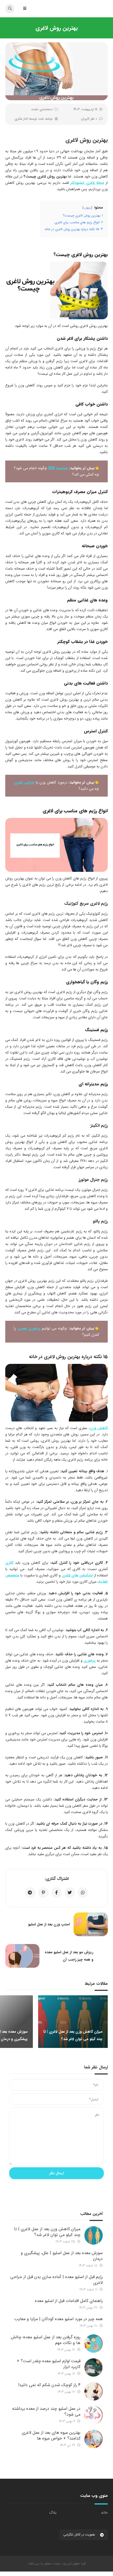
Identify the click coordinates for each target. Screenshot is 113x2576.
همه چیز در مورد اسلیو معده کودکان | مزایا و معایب (58, 2319)
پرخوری (90, 1661)
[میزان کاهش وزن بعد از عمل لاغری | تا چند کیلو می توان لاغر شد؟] (94, 2235)
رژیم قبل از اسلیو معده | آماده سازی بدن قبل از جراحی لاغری (56, 2280)
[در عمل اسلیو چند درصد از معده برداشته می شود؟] (94, 2415)
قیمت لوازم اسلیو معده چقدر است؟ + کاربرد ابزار (49, 2364)
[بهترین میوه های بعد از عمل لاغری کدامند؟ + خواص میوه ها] (94, 2439)
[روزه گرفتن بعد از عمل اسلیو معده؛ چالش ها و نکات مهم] (94, 2344)
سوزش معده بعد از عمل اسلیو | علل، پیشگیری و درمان (62, 2256)
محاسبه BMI (58, 468)
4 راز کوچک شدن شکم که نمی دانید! (49, 2385)
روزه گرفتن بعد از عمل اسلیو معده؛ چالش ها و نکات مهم (46, 2340)
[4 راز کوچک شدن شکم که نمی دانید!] (94, 2391)
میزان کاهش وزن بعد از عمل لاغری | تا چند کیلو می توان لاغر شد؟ (47, 2232)
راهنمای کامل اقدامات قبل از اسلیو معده (69, 2301)
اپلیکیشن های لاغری (77, 1575)
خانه (104, 2513)
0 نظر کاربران (89, 119)
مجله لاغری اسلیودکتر (87, 183)
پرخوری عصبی (29, 1328)
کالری (9, 1563)
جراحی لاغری (24, 782)
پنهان (87, 208)
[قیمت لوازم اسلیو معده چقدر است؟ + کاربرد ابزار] (94, 2367)
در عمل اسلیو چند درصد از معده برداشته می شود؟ (46, 2411)
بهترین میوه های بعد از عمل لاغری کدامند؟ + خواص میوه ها (51, 2435)
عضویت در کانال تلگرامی (80, 2535)
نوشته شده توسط (34, 119)
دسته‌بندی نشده (42, 109)
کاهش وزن (99, 1428)
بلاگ (53, 2513)
